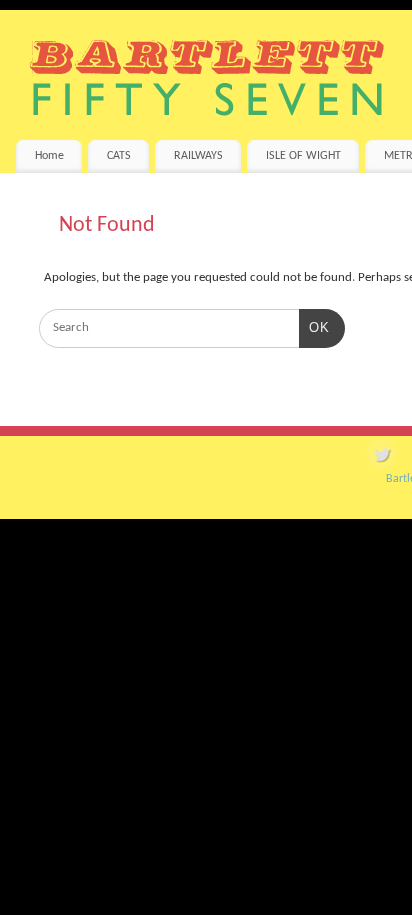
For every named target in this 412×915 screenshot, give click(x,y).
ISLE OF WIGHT (303, 156)
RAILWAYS (198, 156)
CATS (119, 156)
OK (314, 327)
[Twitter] (382, 457)
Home (49, 156)
